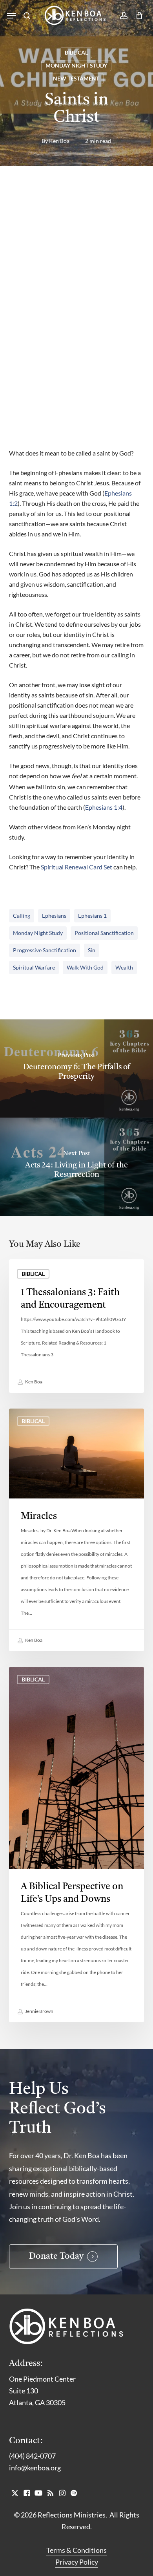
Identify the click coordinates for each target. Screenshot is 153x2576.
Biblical (76, 52)
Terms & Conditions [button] (76, 2550)
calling (22, 916)
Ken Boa (59, 141)
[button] (11, 16)
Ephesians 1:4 (104, 807)
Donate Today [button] (56, 2257)
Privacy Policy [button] (77, 2562)
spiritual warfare (34, 967)
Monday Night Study (76, 65)
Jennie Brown (39, 2011)
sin (92, 950)
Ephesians (54, 916)
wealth (124, 967)
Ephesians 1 (92, 916)
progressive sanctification (45, 950)
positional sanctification (104, 933)
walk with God (85, 967)
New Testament (76, 78)
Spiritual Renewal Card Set (76, 867)
